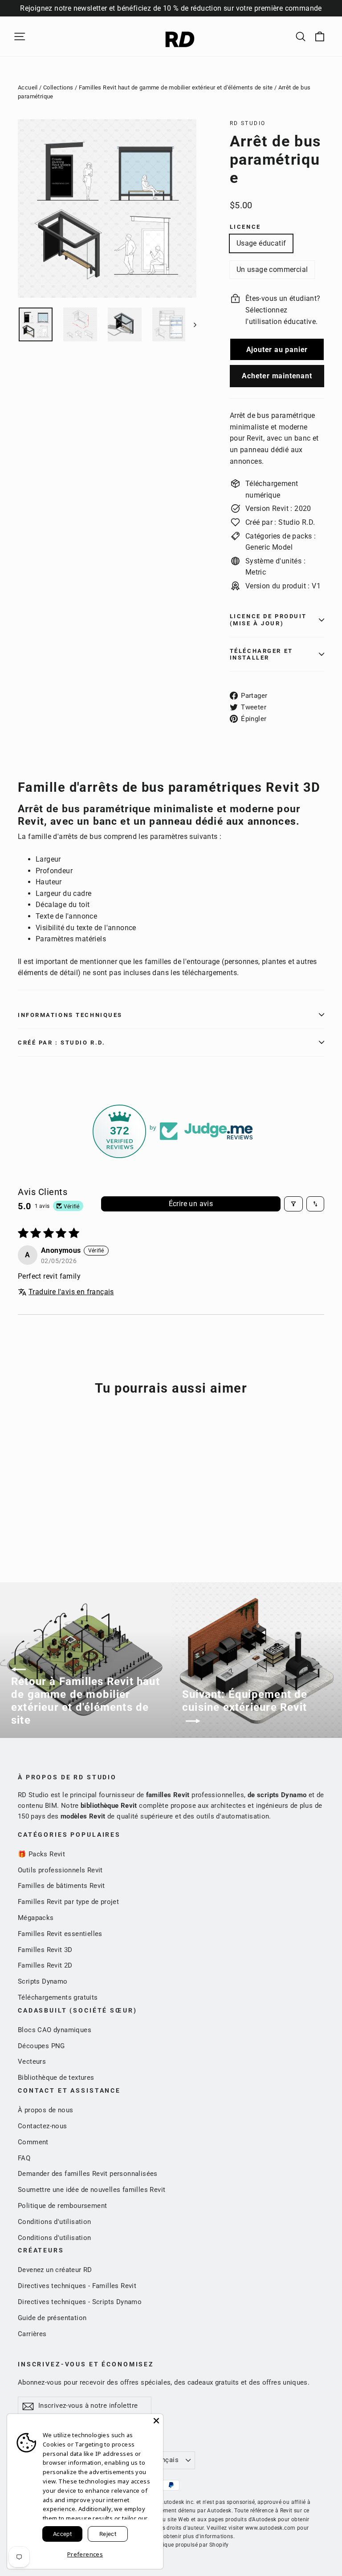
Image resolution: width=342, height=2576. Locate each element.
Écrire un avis (191, 1204)
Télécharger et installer (261, 654)
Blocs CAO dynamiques (55, 2030)
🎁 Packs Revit (41, 1854)
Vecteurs (32, 2062)
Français (165, 2460)
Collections (58, 87)
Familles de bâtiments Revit (61, 1886)
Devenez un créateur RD (55, 2270)
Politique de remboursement (62, 2206)
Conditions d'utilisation (55, 2222)
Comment (33, 2142)
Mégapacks (36, 1918)
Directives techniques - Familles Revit (77, 2286)
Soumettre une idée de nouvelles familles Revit (92, 2190)
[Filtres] (293, 1204)
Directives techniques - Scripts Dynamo (80, 2302)
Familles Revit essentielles (60, 1934)
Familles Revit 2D (45, 1965)
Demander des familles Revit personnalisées (88, 2174)
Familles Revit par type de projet (68, 1902)
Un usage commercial (272, 269)
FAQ (24, 2158)
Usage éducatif (261, 243)
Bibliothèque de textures (56, 2078)
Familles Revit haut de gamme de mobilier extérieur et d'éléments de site (176, 87)
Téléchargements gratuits (58, 1997)
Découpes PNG (41, 2046)
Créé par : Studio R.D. (61, 1043)
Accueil (28, 87)
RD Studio (248, 123)
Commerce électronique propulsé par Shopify (171, 2545)
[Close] (156, 2421)
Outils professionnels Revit (60, 1870)
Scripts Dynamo (43, 1981)
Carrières (32, 2334)
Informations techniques (70, 1015)
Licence (245, 227)
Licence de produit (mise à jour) (268, 620)
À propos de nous (45, 2110)
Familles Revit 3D (45, 1950)
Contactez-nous (43, 2126)
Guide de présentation (52, 2318)
